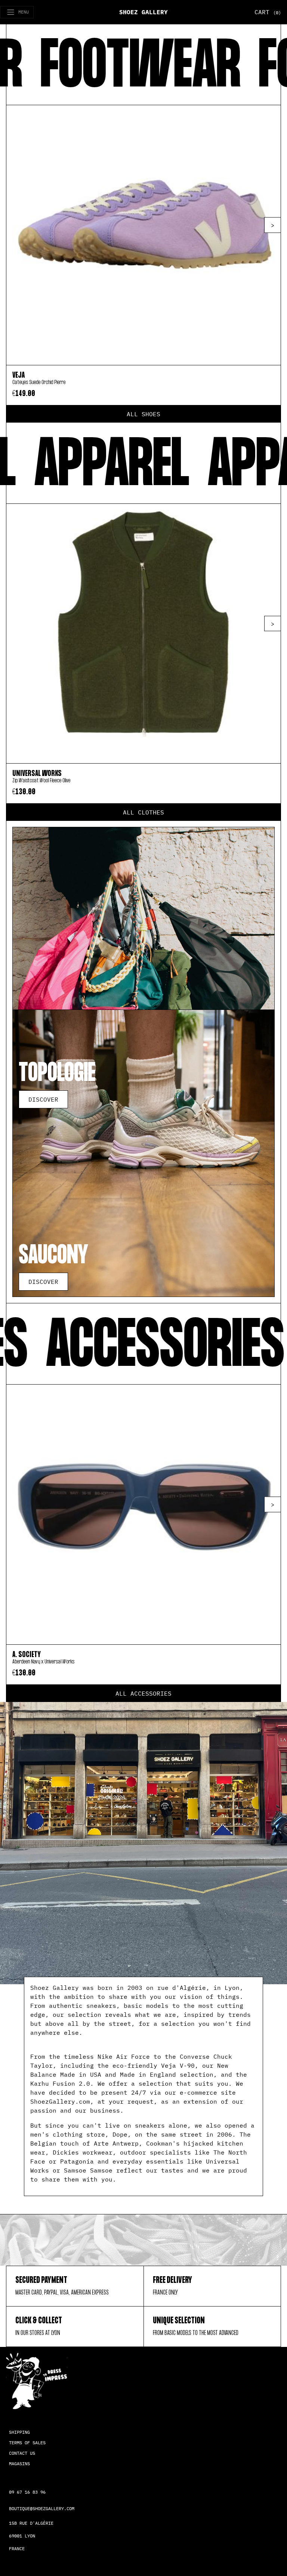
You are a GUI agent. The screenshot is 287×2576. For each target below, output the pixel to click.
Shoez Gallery (143, 12)
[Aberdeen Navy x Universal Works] (143, 1514)
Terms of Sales (27, 2443)
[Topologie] (143, 971)
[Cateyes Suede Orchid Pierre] (143, 235)
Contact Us (22, 2453)
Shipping (19, 2432)
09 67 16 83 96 (27, 2492)
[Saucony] (143, 1153)
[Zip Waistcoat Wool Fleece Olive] (143, 634)
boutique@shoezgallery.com (42, 2508)
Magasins (19, 2464)
